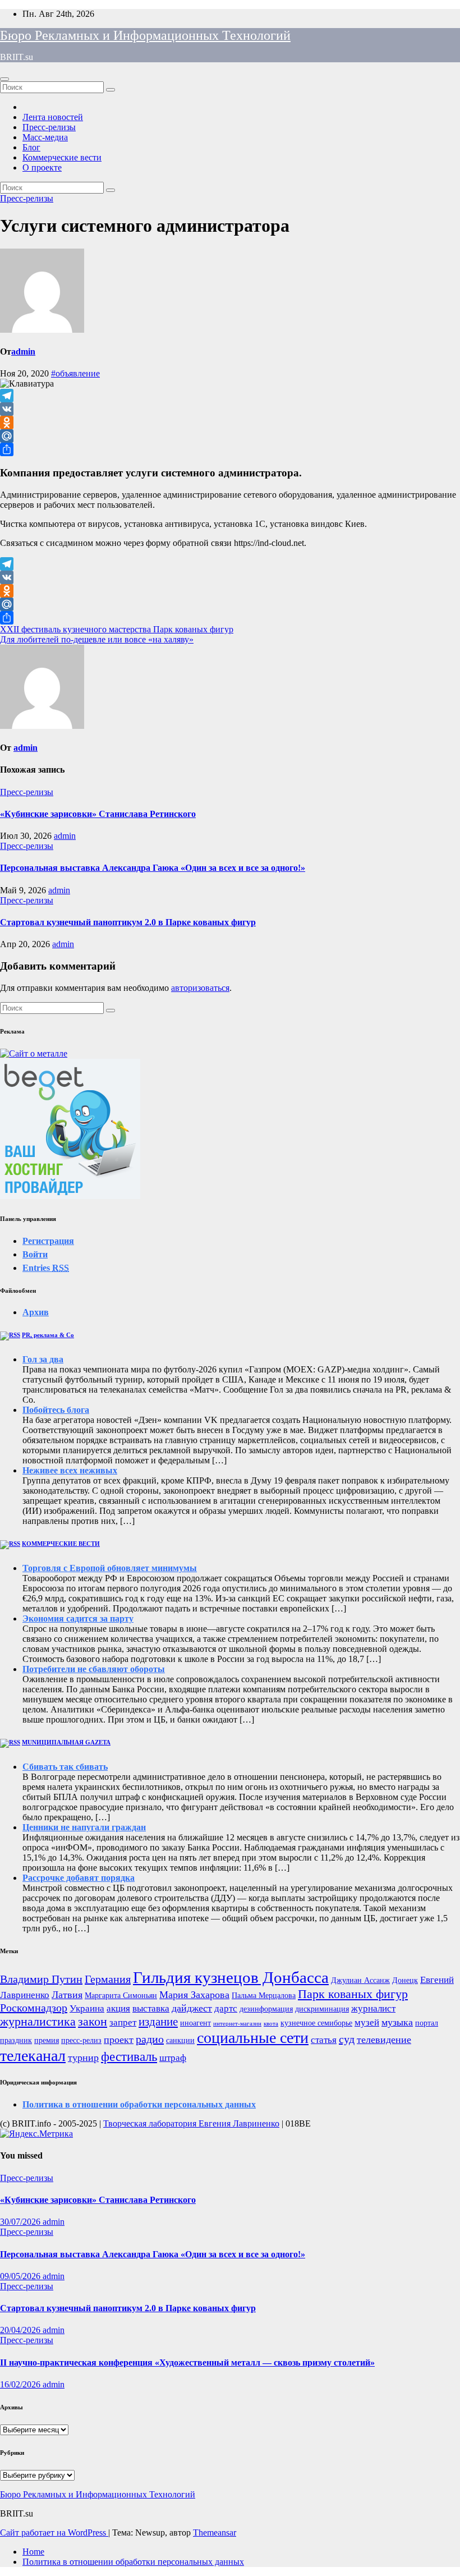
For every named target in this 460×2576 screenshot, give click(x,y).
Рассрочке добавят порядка (79, 1878)
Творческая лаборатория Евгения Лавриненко (191, 2123)
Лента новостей (53, 117)
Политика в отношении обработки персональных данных (139, 2104)
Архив (36, 1312)
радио (150, 2039)
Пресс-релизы (49, 127)
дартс (226, 2008)
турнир (83, 2058)
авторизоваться (200, 988)
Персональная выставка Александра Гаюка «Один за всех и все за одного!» (153, 868)
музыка (397, 2022)
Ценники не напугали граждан (84, 1827)
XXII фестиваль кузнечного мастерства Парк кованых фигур (117, 629)
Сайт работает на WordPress (54, 2533)
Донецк (405, 1980)
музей (367, 2022)
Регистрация (48, 1241)
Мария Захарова (194, 1995)
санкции (180, 2040)
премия (47, 2040)
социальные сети (253, 2038)
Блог (31, 147)
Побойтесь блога (56, 1410)
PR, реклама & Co (48, 1335)
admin (23, 352)
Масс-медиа (45, 137)
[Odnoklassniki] (230, 423)
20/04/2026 (21, 2330)
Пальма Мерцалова (264, 1995)
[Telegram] (230, 396)
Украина (87, 2008)
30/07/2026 (21, 2222)
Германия (108, 1979)
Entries (46, 1268)
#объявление (75, 373)
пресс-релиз (81, 2040)
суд (347, 2039)
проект (119, 2040)
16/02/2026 (21, 2384)
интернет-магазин (237, 2024)
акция (118, 2008)
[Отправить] (230, 449)
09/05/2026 (21, 2276)
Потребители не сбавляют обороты (94, 1669)
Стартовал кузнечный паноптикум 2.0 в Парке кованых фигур (128, 922)
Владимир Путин (41, 1979)
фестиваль (129, 2056)
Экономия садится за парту (78, 1618)
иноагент (196, 2023)
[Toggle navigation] (4, 79)
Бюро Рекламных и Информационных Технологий (145, 35)
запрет (123, 2022)
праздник (16, 2040)
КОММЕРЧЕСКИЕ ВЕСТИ (61, 1544)
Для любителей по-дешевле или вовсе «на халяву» (97, 639)
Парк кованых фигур (353, 1994)
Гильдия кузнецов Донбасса (231, 1977)
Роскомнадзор (34, 2008)
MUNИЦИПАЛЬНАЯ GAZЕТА (66, 1742)
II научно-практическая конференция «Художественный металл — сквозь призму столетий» (187, 2363)
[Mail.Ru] (230, 436)
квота (271, 2024)
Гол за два (43, 1359)
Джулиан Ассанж (360, 1980)
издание (158, 2022)
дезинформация (266, 2009)
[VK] (230, 409)
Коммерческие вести (62, 157)
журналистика (38, 2021)
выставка (151, 2008)
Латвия (67, 1995)
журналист (373, 2008)
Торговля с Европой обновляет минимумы (110, 1568)
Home (33, 2552)
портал (427, 2023)
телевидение (384, 2040)
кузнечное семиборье (316, 2023)
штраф (173, 2058)
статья (324, 2040)
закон (93, 2021)
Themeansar (215, 2533)
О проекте (42, 167)
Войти (35, 1254)
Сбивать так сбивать (65, 1767)
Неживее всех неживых (70, 1470)
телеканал (33, 2056)
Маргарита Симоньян (121, 1995)
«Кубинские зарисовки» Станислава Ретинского (98, 814)
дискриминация (322, 2009)
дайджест (192, 2008)
